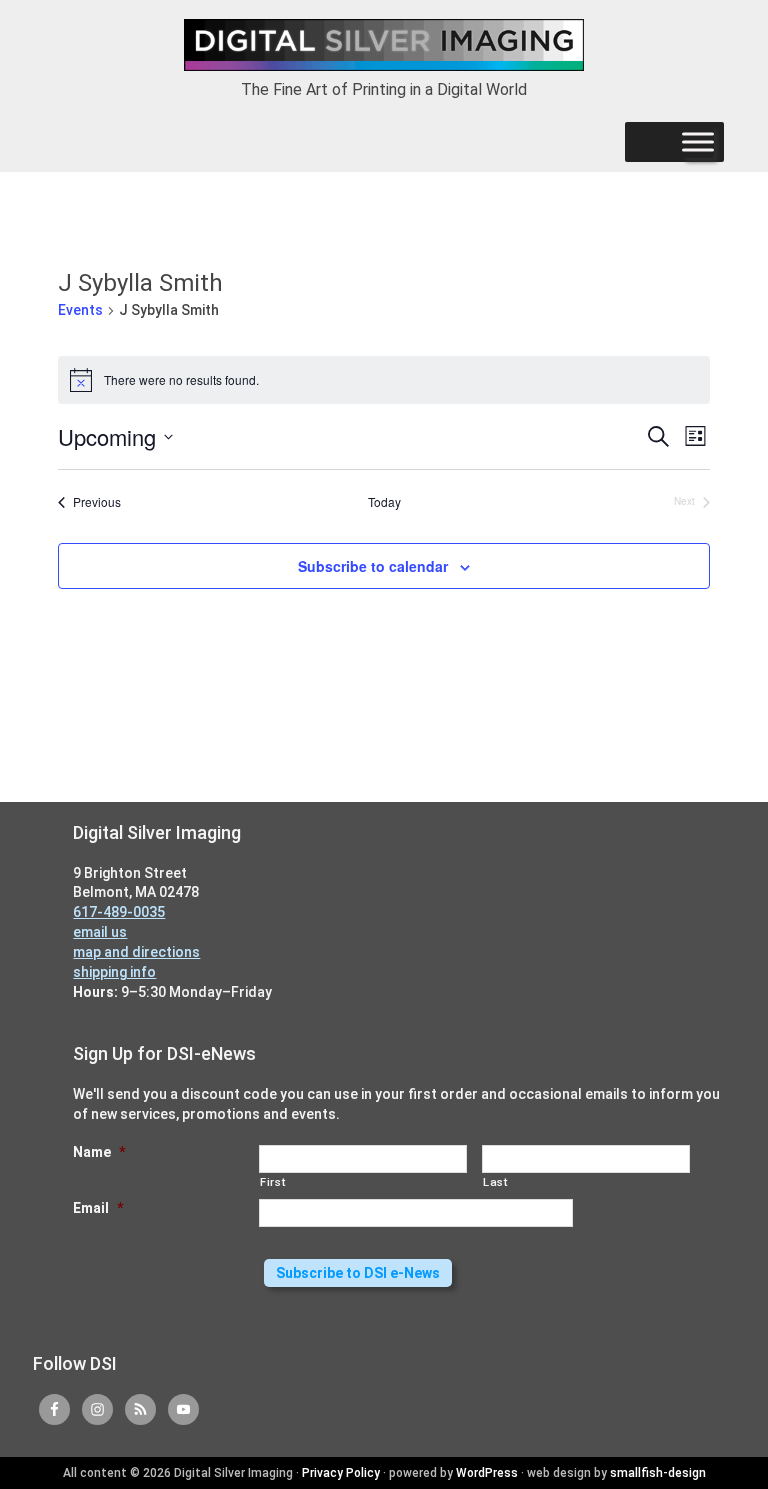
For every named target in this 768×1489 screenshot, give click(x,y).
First (272, 1182)
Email (98, 1208)
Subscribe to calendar (373, 566)
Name (99, 1152)
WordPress (487, 1473)
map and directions (136, 952)
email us (100, 932)
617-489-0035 (119, 912)
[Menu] (698, 142)
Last (495, 1182)
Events (80, 310)
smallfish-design (658, 1473)
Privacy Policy (341, 1473)
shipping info (114, 972)
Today (384, 502)
